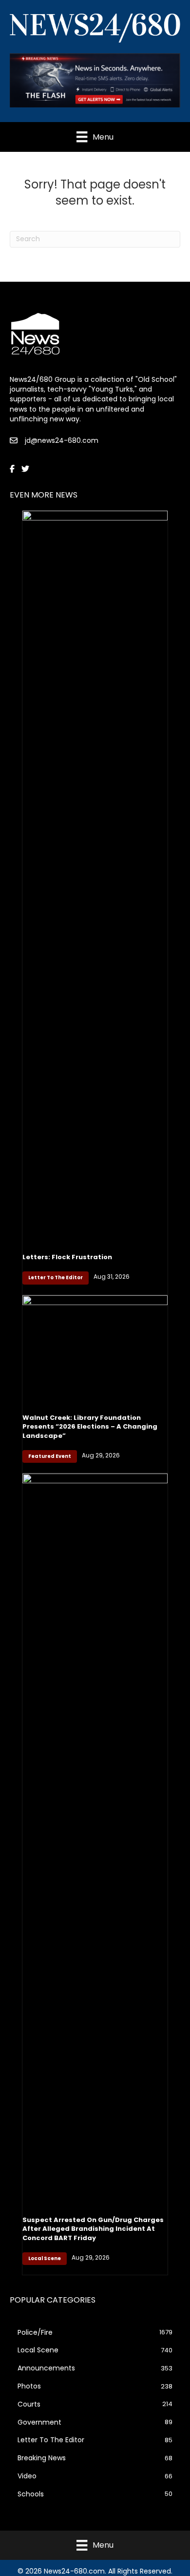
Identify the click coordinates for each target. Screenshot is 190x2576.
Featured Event (50, 1456)
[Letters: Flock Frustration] (95, 876)
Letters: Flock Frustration (67, 1257)
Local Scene (45, 2258)
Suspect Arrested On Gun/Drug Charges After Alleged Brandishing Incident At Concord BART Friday (93, 2229)
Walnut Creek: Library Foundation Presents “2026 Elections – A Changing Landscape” (90, 1426)
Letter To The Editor (56, 1278)
